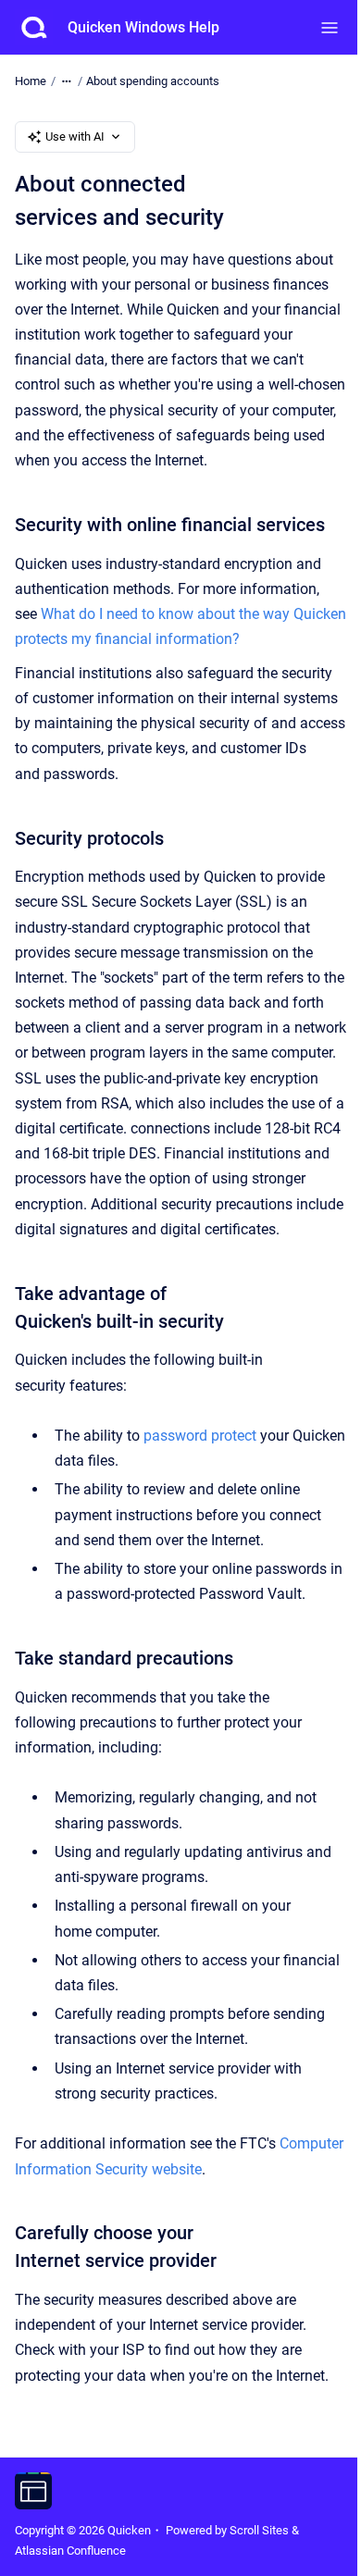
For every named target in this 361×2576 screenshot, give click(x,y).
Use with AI (75, 136)
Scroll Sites (259, 2530)
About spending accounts (153, 81)
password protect (200, 1436)
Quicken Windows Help (143, 27)
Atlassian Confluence (70, 2551)
